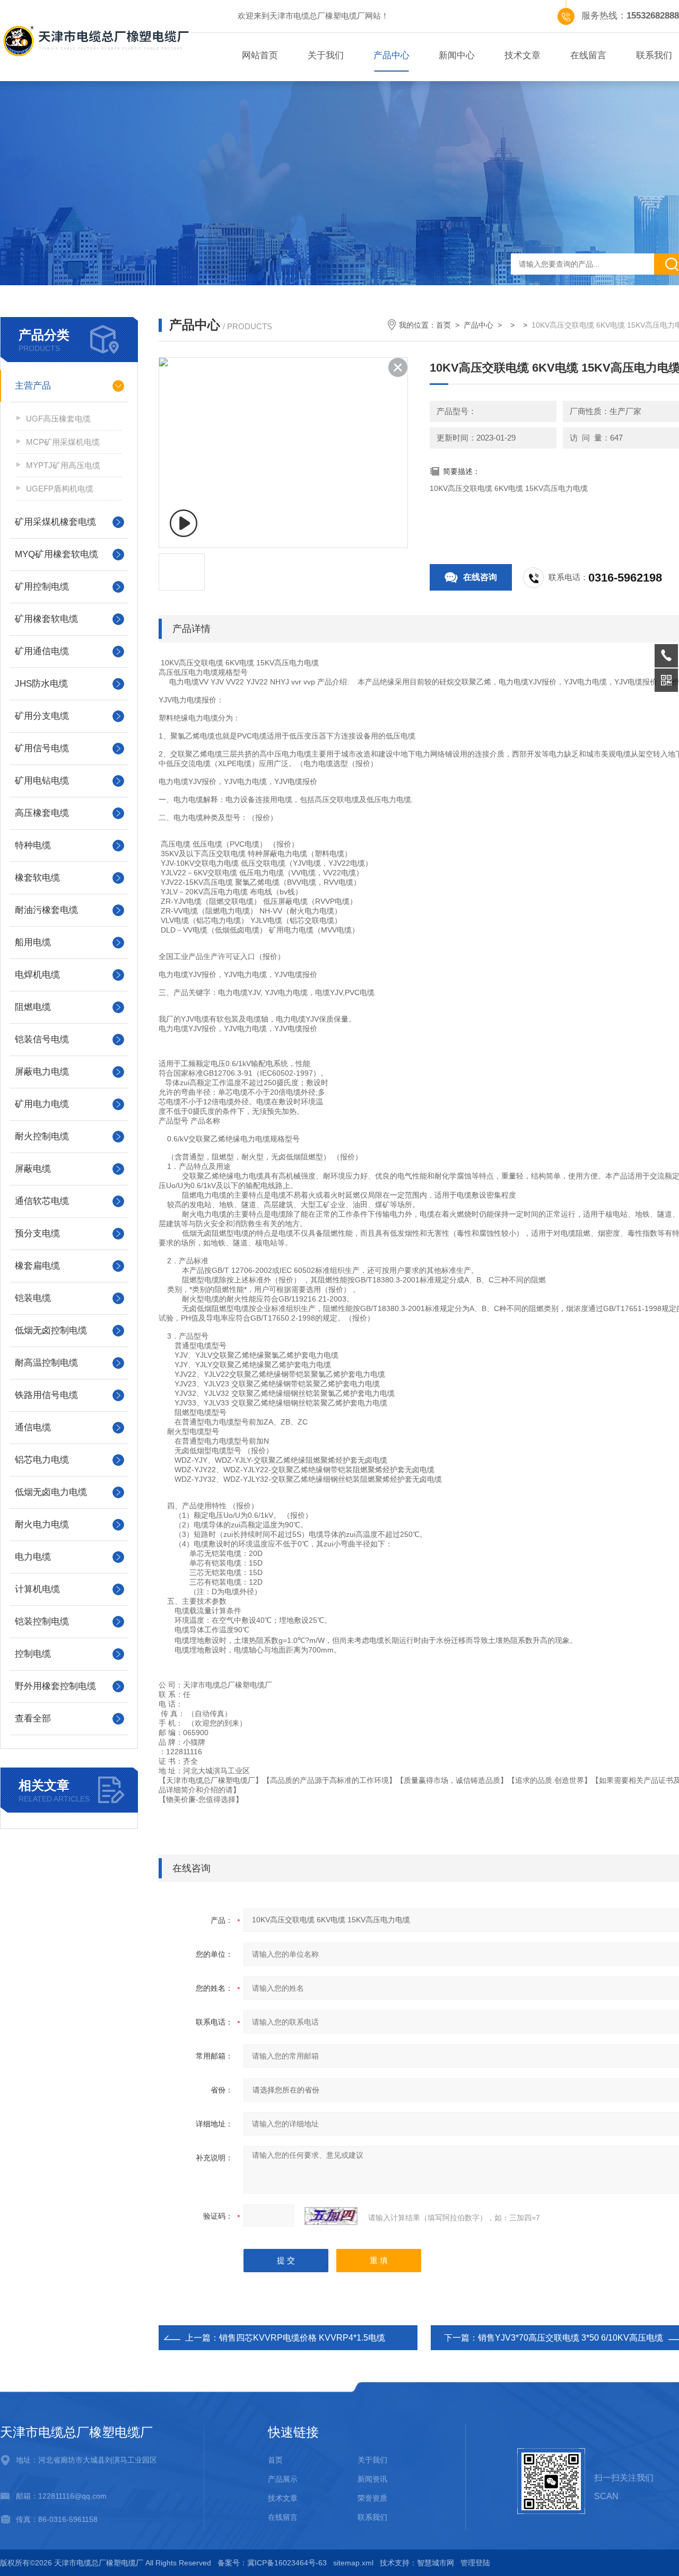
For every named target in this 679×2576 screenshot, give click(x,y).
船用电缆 (33, 942)
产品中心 (391, 55)
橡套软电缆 (37, 878)
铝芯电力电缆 (42, 1460)
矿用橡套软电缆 (46, 619)
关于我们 (326, 55)
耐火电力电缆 (42, 1524)
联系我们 (372, 2517)
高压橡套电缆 (42, 813)
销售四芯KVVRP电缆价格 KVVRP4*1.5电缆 (302, 2338)
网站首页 (260, 55)
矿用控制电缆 (42, 587)
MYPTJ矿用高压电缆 (63, 465)
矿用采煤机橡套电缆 (55, 522)
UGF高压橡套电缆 (58, 419)
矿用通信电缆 (42, 651)
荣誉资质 (372, 2498)
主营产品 (33, 386)
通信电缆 (33, 1427)
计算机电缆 (37, 1589)
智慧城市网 (436, 2563)
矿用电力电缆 (42, 1104)
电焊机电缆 (37, 975)
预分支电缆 (37, 1233)
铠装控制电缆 (42, 1621)
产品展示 (283, 2479)
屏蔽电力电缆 (42, 1072)
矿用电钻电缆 (42, 781)
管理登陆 (475, 2563)
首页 (443, 325)
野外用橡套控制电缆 (55, 1686)
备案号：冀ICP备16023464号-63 (272, 2563)
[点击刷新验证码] (331, 2216)
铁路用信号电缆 (46, 1395)
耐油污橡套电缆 (46, 910)
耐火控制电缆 (42, 1136)
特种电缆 (33, 845)
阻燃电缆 (33, 1007)
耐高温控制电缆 (46, 1363)
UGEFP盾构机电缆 (60, 489)
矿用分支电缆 (42, 716)
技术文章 (523, 55)
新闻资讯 (372, 2479)
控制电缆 (33, 1654)
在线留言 (588, 55)
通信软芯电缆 (42, 1201)
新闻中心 (457, 55)
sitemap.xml (353, 2563)
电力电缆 (33, 1557)
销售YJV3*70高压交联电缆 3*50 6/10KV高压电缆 (571, 2338)
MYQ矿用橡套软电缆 (56, 554)
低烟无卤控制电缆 (51, 1330)
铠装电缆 (33, 1298)
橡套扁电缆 (37, 1266)
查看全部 (33, 1718)
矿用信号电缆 (42, 748)
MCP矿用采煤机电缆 (63, 442)
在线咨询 (480, 577)
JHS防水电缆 (41, 684)
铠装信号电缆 (42, 1039)
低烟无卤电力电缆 (51, 1492)
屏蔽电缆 (33, 1169)
